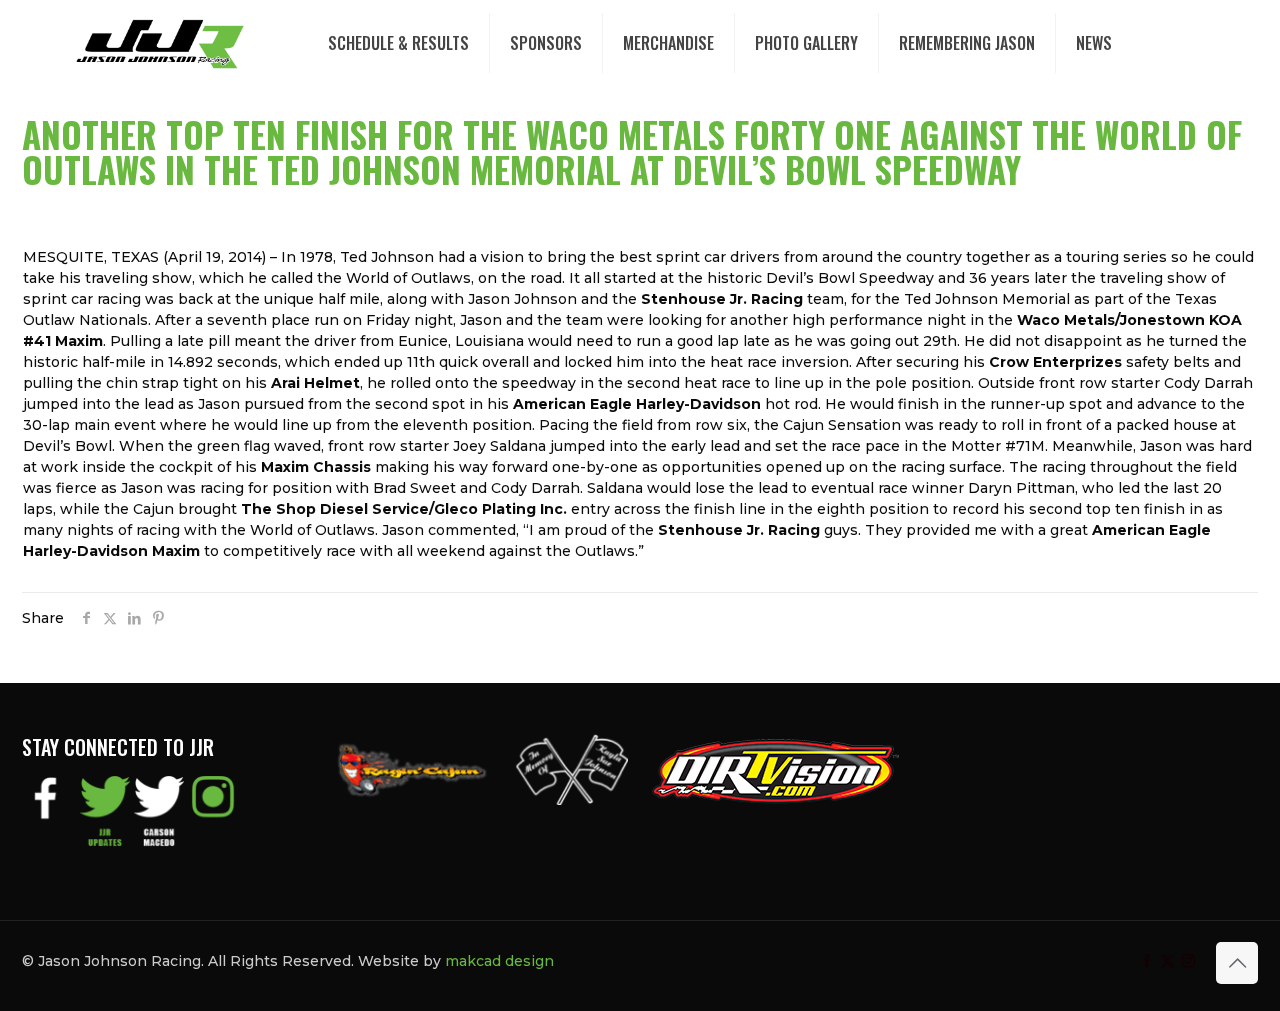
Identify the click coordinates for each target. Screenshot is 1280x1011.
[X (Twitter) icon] (1167, 960)
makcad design (499, 961)
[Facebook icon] (1146, 960)
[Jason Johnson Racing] (160, 43)
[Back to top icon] (1237, 963)
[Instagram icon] (1188, 960)
